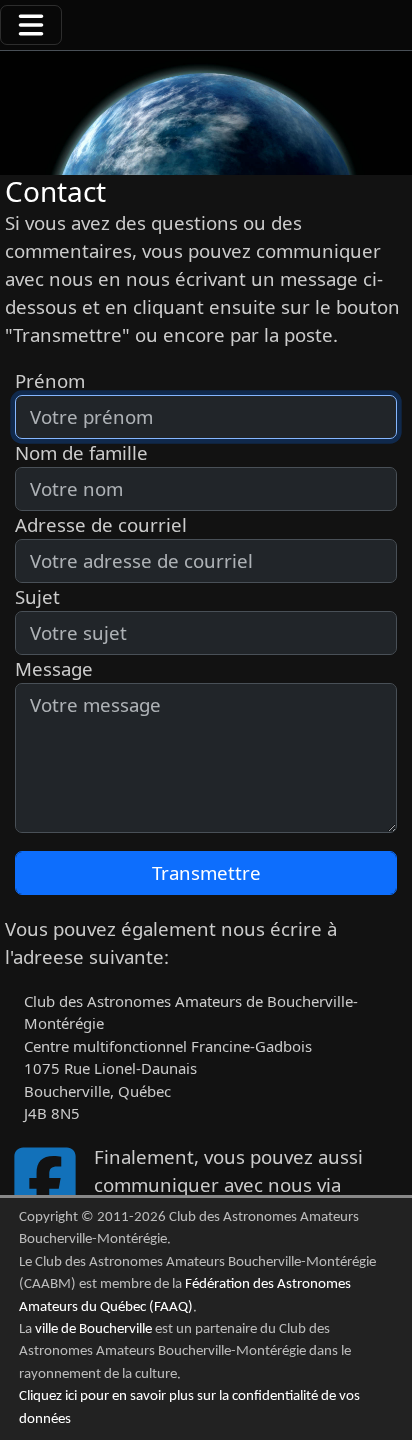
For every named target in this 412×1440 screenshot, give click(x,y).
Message (54, 668)
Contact (55, 191)
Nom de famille (81, 452)
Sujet (37, 596)
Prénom (50, 380)
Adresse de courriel (101, 524)
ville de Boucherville (93, 1329)
